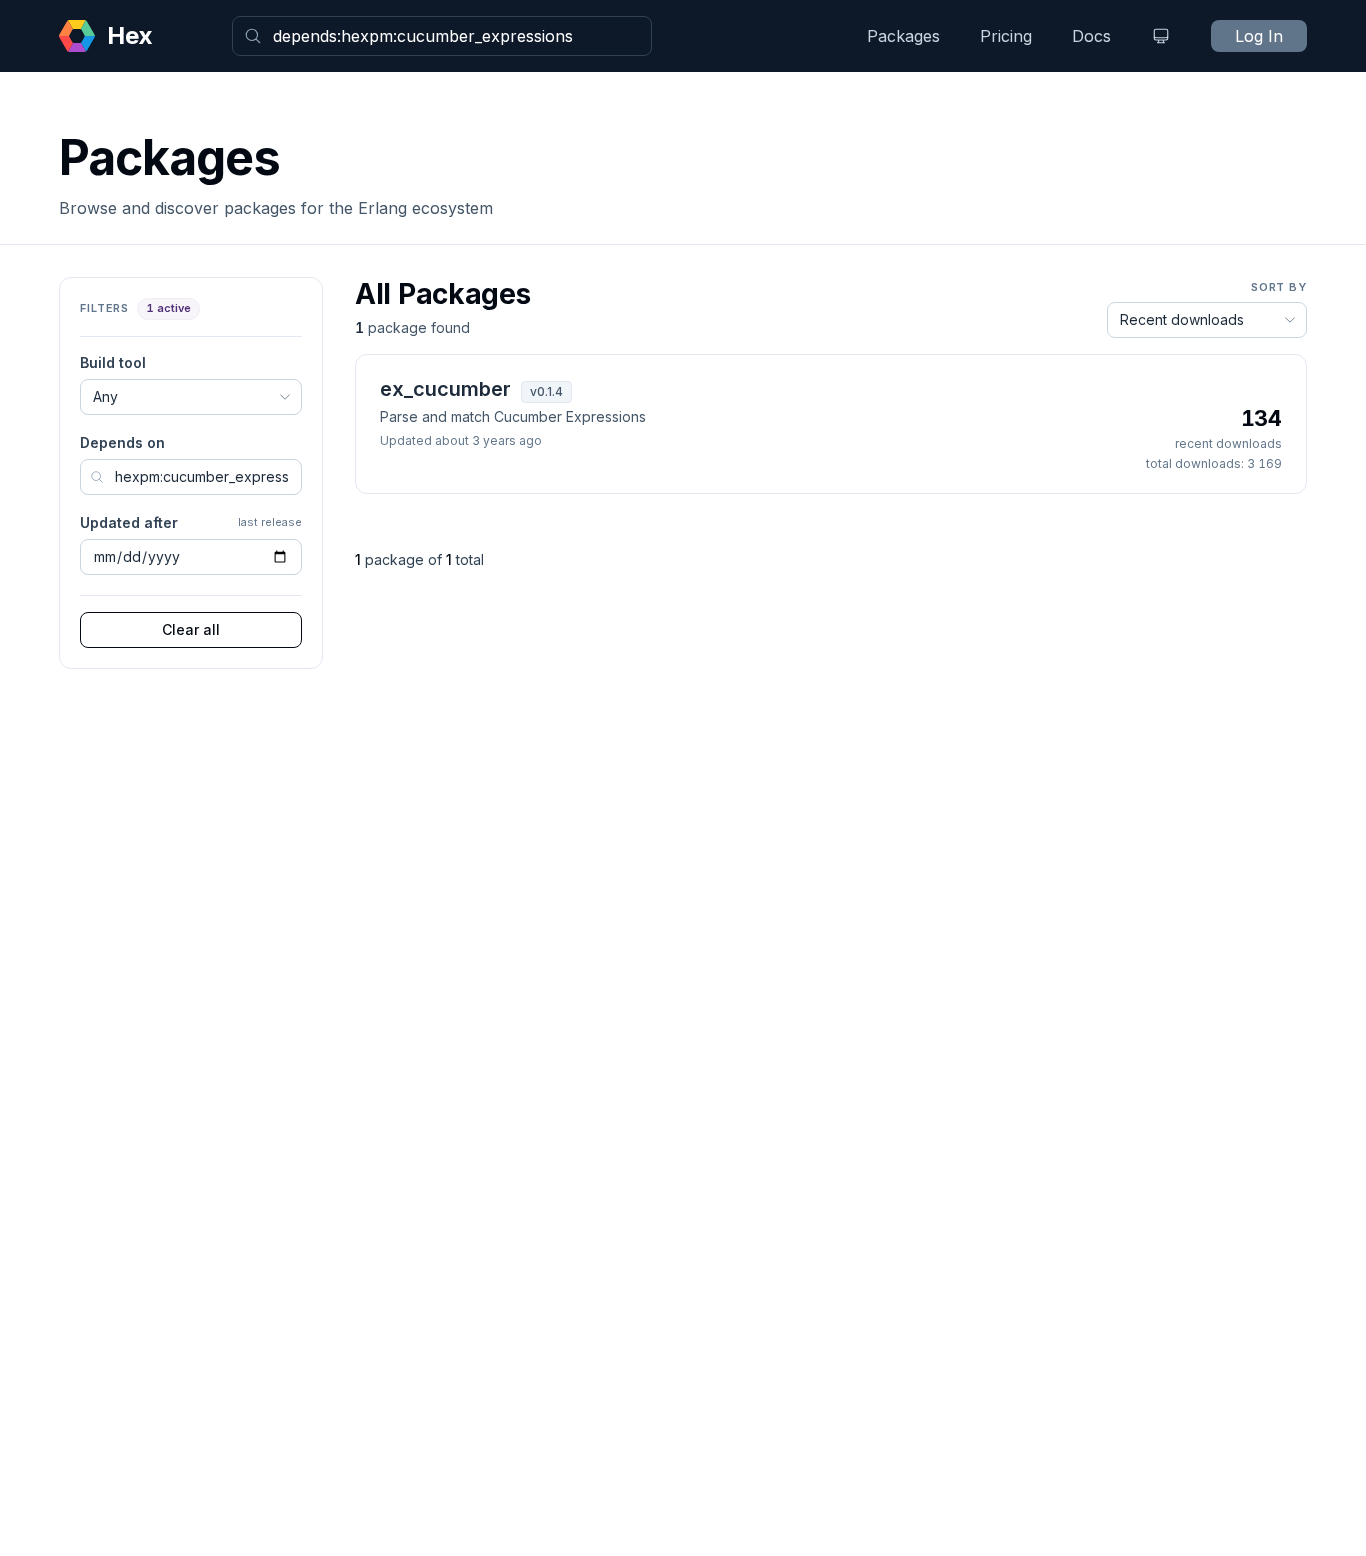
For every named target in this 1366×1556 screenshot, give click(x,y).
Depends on (122, 442)
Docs (1091, 36)
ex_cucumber (445, 389)
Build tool (113, 362)
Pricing (1006, 36)
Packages (903, 36)
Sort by (1279, 287)
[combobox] (442, 36)
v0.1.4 (546, 391)
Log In (1259, 36)
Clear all (191, 629)
